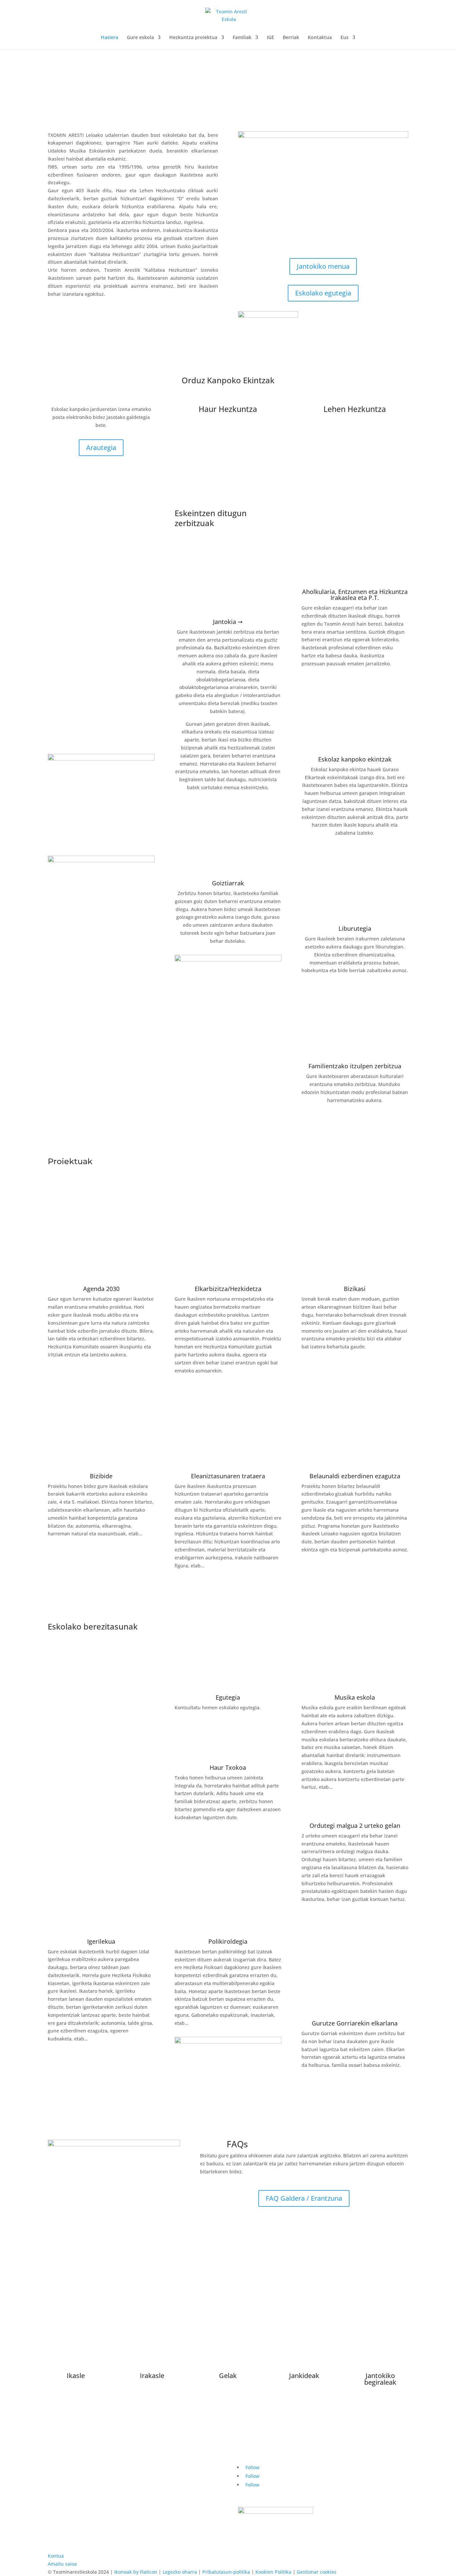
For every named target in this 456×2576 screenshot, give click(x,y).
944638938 (345, 2493)
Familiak (242, 38)
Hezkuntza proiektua (193, 38)
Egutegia (228, 1697)
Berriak (291, 38)
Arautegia (101, 448)
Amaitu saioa (62, 2564)
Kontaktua (320, 38)
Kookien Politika (273, 2572)
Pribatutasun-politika (226, 2572)
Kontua (56, 2556)
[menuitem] (348, 42)
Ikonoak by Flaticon (136, 2572)
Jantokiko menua (323, 266)
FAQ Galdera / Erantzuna (304, 2198)
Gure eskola (140, 38)
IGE (270, 38)
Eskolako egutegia (323, 293)
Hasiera (109, 38)
